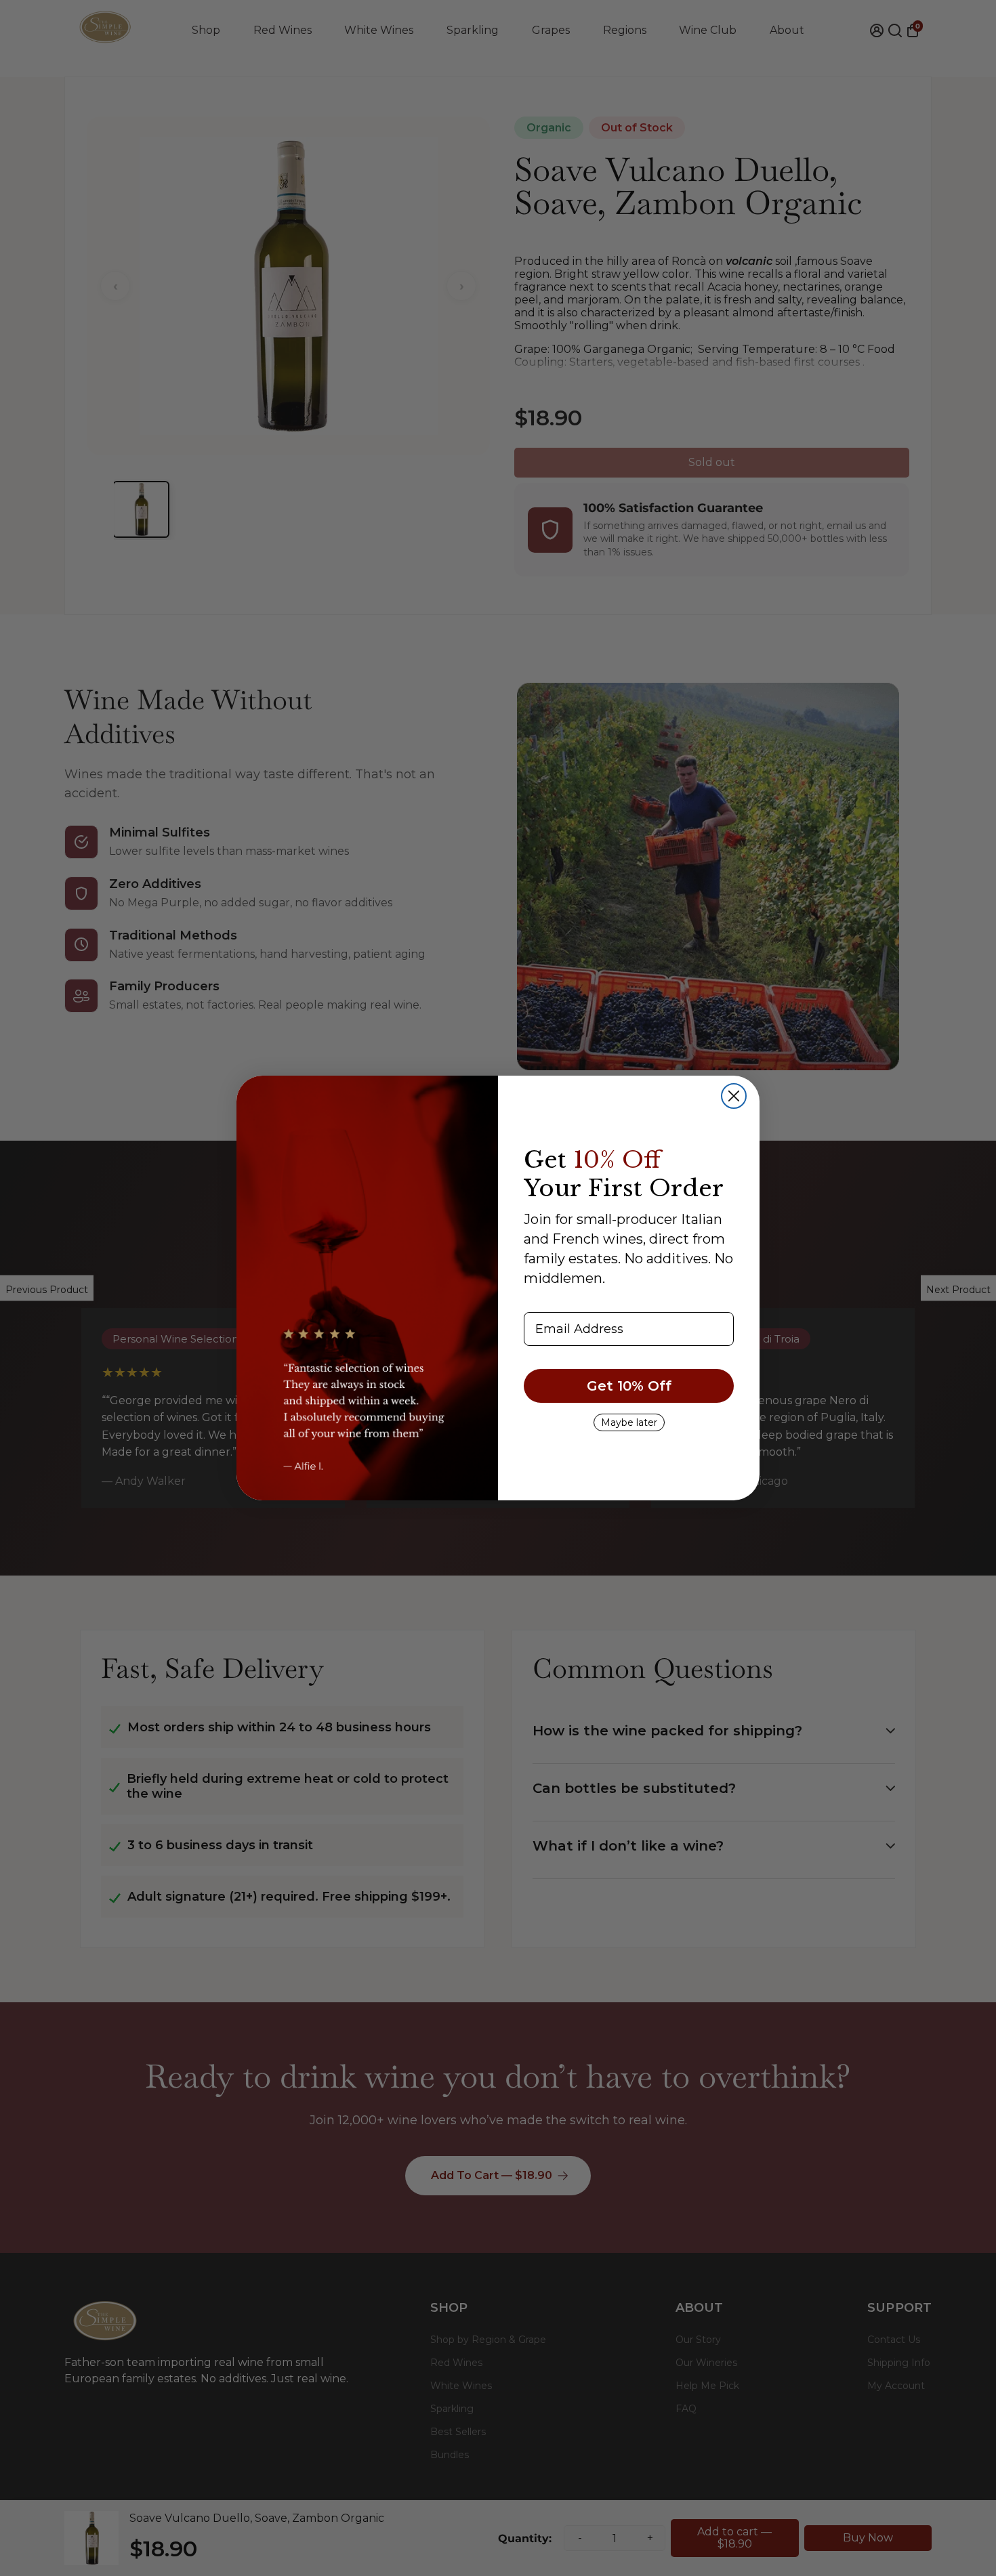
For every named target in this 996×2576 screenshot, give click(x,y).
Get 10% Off (629, 1386)
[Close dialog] (734, 1096)
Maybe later (629, 1422)
